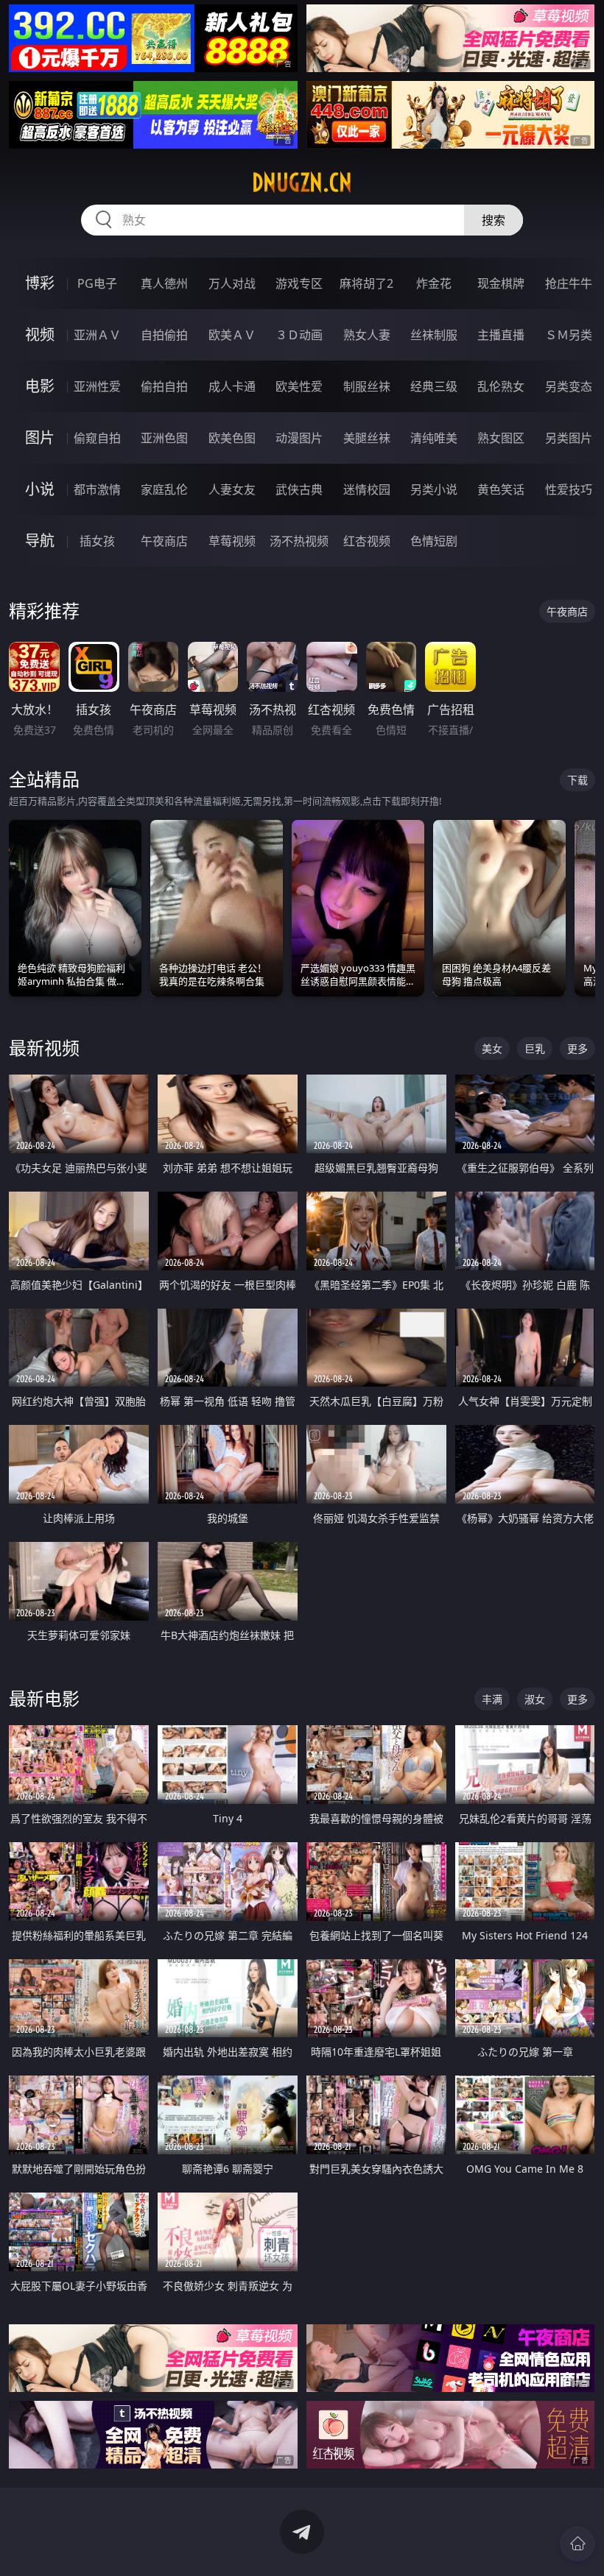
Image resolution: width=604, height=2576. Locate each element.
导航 (40, 541)
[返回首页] (577, 2544)
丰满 (492, 1699)
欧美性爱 (299, 386)
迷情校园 (367, 489)
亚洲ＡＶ (97, 335)
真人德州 (164, 283)
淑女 (535, 1699)
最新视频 (44, 1048)
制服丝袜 (367, 386)
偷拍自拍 (164, 386)
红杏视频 (367, 541)
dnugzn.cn (302, 183)
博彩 (40, 283)
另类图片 (569, 438)
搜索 (494, 220)
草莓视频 (232, 541)
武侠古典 (299, 489)
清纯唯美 (434, 438)
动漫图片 (299, 438)
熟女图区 (501, 438)
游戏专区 (299, 283)
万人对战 (232, 283)
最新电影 (44, 1698)
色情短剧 (434, 541)
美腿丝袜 (367, 438)
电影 (40, 386)
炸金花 (434, 283)
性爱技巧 (569, 489)
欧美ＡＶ (232, 335)
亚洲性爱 (97, 386)
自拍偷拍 (164, 335)
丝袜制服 (434, 335)
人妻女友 (232, 489)
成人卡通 (232, 386)
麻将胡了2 (366, 283)
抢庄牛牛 (569, 283)
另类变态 (569, 386)
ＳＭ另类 (569, 335)
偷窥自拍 (97, 438)
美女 (492, 1048)
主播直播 (501, 335)
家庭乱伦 (164, 489)
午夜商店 (164, 541)
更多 (577, 1048)
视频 (40, 335)
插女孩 (97, 541)
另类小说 (434, 489)
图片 (40, 438)
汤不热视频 (299, 541)
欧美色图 (232, 438)
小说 (40, 489)
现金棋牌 (501, 283)
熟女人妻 (367, 335)
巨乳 (535, 1048)
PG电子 (97, 283)
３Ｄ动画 (299, 335)
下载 (577, 780)
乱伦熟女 (501, 386)
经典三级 (434, 386)
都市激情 (97, 489)
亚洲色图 (164, 438)
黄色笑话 (501, 489)
